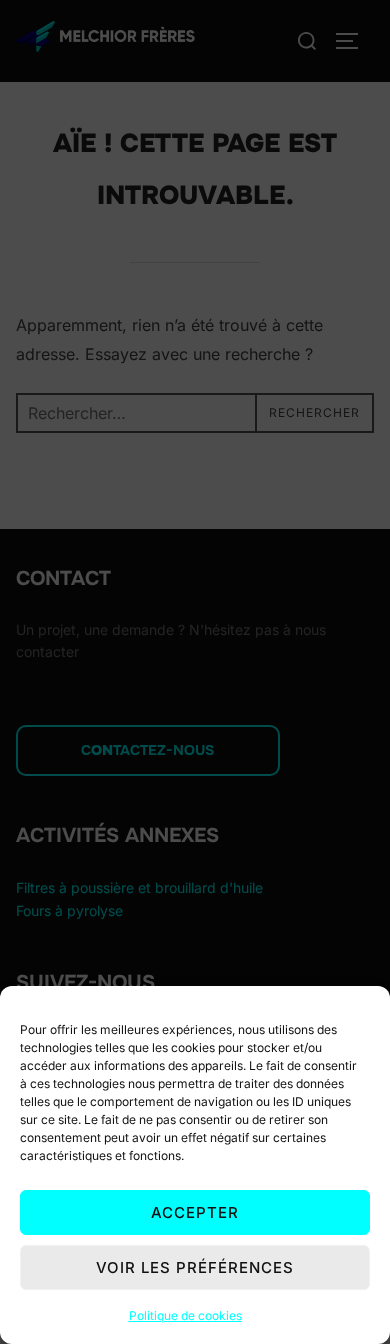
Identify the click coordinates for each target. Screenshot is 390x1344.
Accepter (195, 1212)
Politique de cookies (185, 1315)
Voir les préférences (195, 1267)
